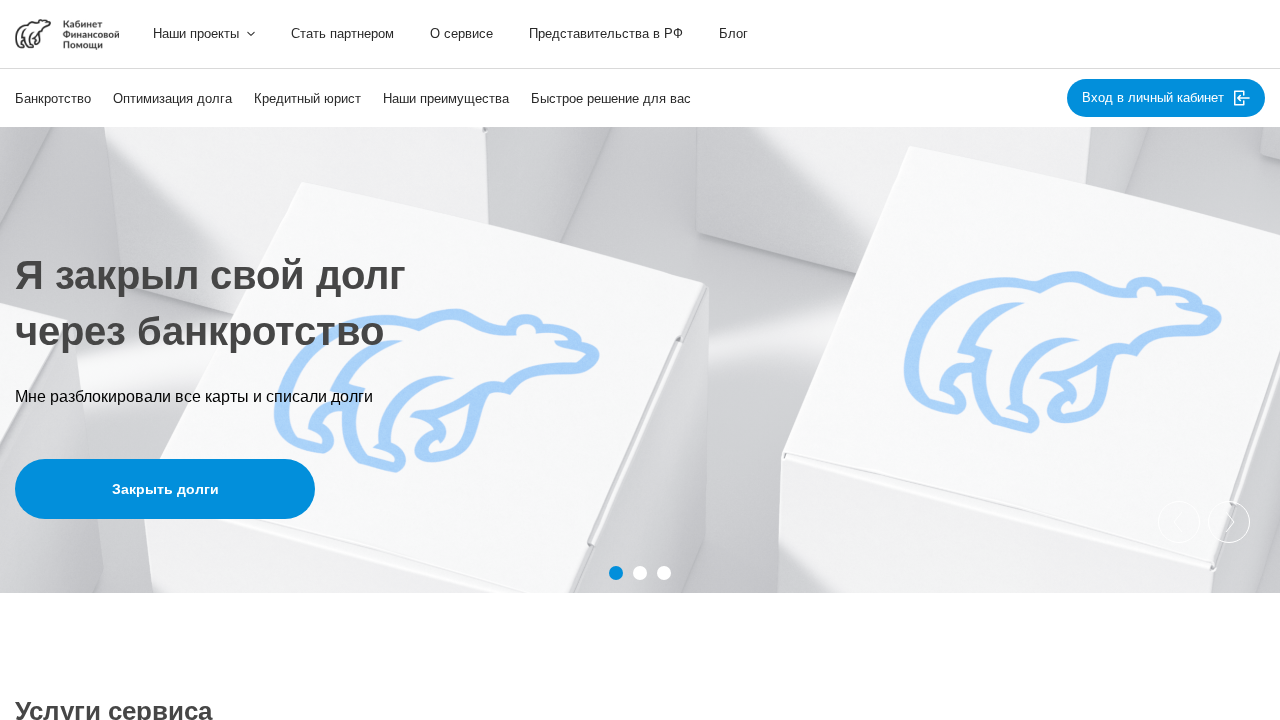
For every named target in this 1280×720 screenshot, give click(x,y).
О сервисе (461, 33)
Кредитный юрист (307, 98)
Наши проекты (196, 33)
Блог (733, 33)
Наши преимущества (446, 98)
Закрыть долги (165, 489)
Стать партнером (342, 33)
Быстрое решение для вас (611, 98)
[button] (616, 573)
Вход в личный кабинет (1153, 97)
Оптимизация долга (172, 98)
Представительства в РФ (606, 33)
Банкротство (53, 98)
